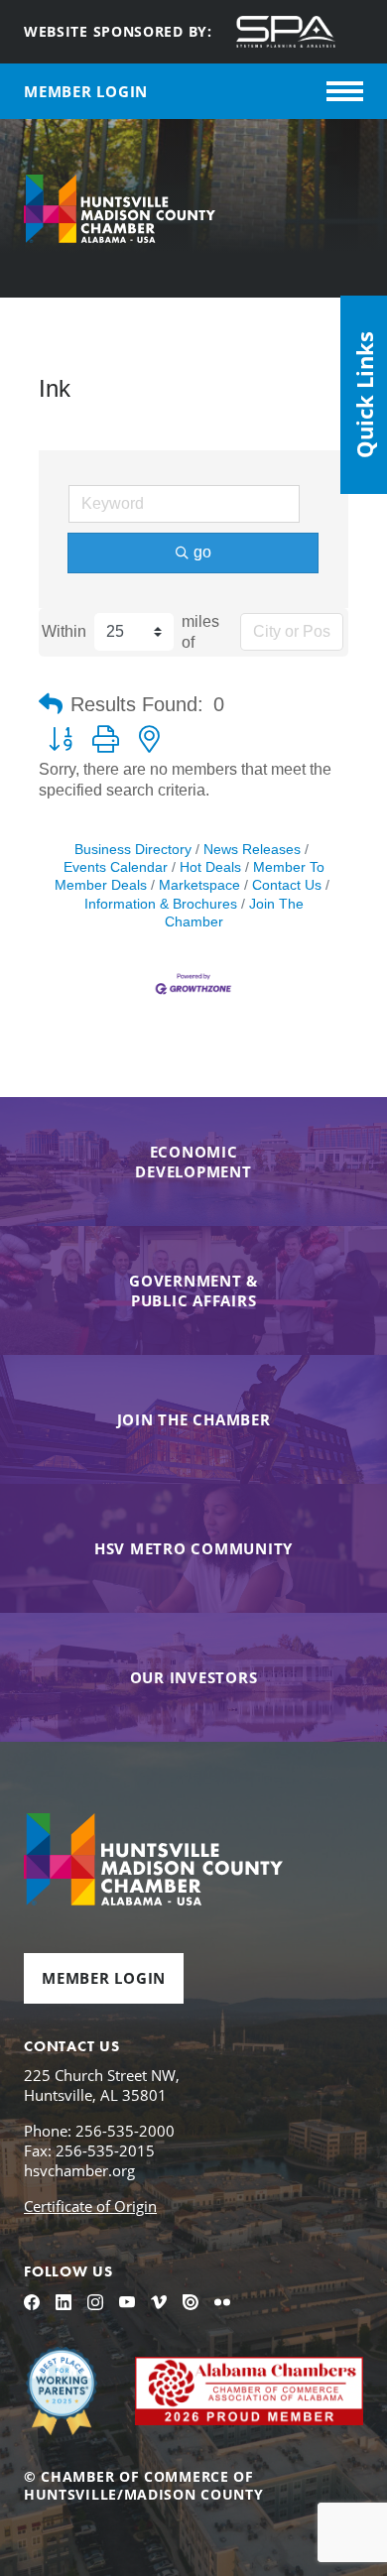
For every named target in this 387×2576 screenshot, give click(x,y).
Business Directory (133, 850)
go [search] (202, 552)
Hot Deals (210, 867)
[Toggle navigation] (345, 91)
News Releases (252, 850)
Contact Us (287, 885)
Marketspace (199, 885)
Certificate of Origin (90, 2206)
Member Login (104, 1978)
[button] (51, 704)
